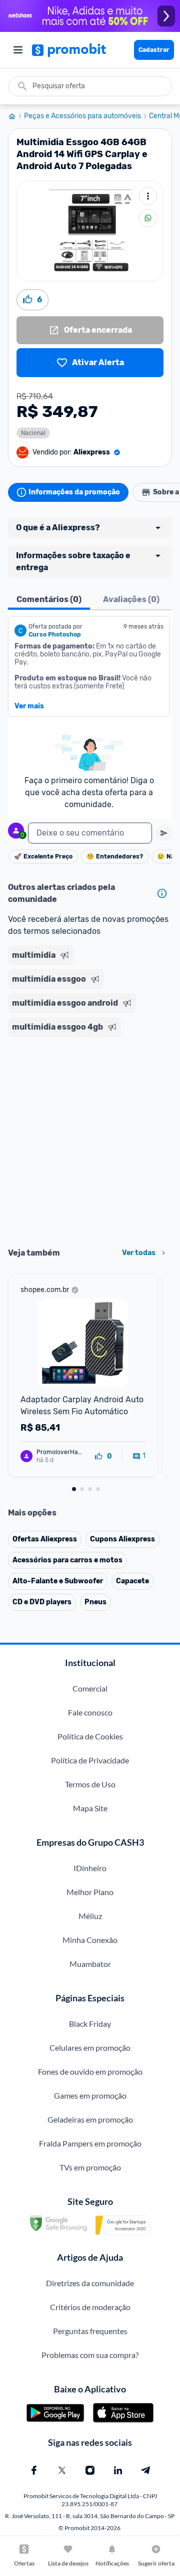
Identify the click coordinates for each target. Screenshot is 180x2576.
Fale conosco (90, 1712)
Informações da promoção (74, 492)
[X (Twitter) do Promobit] (62, 2470)
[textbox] (90, 833)
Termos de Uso (90, 1784)
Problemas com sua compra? (90, 2355)
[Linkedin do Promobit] (118, 2470)
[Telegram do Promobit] (146, 2470)
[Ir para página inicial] (16, 116)
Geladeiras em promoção (90, 2119)
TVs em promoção (90, 2167)
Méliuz (90, 1916)
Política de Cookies (90, 1736)
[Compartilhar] (148, 218)
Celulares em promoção (90, 2047)
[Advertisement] (90, 1139)
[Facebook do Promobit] (34, 2470)
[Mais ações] (148, 196)
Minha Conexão (90, 1940)
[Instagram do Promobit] (90, 2470)
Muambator (90, 1964)
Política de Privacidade (90, 1760)
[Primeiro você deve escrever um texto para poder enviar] (164, 833)
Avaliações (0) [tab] (131, 599)
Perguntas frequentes (90, 2331)
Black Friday (90, 2024)
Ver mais (29, 706)
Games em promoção (90, 2095)
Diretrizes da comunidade (90, 2283)
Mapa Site (90, 1808)
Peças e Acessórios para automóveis (82, 116)
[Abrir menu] (18, 50)
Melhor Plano (90, 1892)
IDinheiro (90, 1868)
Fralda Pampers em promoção (90, 2143)
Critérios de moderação (90, 2307)
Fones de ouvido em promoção (90, 2071)
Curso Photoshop (55, 635)
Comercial (90, 1688)
